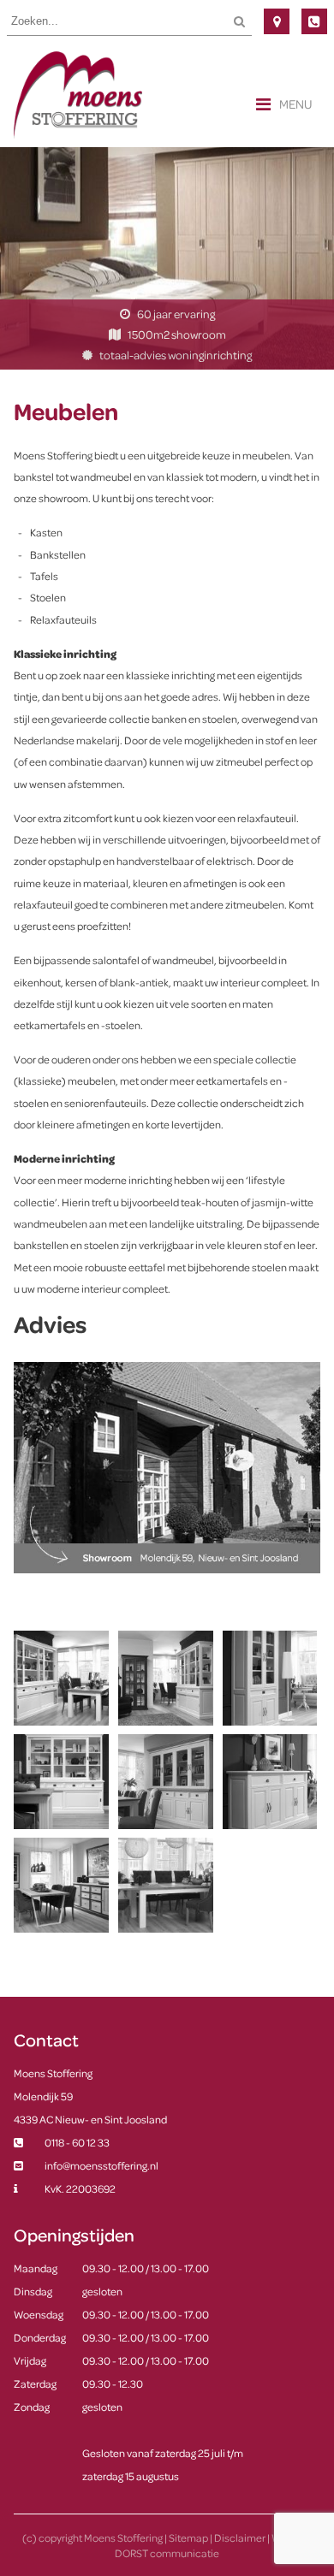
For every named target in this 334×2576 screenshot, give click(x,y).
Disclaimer (240, 2538)
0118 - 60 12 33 (314, 21)
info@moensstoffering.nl (101, 2165)
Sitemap (188, 2538)
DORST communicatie (167, 2553)
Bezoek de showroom (277, 21)
